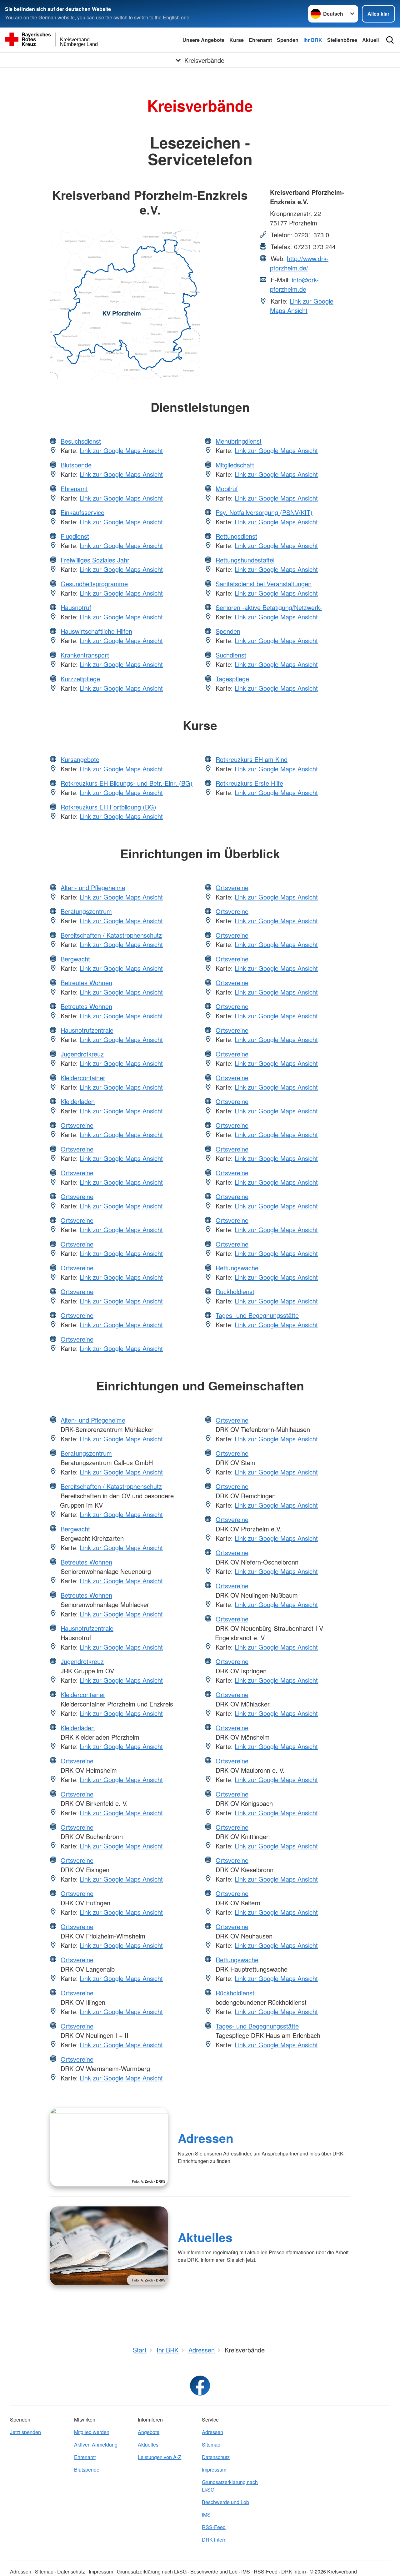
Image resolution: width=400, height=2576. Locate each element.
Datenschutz (216, 2457)
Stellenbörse (342, 40)
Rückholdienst (235, 1291)
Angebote (149, 2432)
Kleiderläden (78, 1101)
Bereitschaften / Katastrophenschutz (111, 935)
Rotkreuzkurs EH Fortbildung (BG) (108, 807)
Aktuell (370, 40)
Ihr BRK (313, 40)
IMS (206, 2515)
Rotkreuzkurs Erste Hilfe (249, 783)
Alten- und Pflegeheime (93, 887)
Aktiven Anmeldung (96, 2445)
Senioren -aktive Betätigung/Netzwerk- (269, 607)
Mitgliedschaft (235, 465)
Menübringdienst (239, 441)
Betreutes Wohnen (86, 983)
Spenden (288, 40)
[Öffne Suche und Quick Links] (390, 40)
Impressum (214, 2470)
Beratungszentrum (86, 911)
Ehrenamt (260, 40)
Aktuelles (205, 2237)
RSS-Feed (214, 2527)
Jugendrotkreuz (82, 1054)
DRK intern (214, 2540)
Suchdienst (231, 655)
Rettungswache (237, 1268)
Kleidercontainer (83, 1078)
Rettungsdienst (236, 536)
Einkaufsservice (82, 512)
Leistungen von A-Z (160, 2457)
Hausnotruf (76, 607)
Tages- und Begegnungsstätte (257, 1315)
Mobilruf (227, 489)
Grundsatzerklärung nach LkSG (230, 2486)
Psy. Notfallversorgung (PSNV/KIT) (264, 512)
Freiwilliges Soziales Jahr (95, 560)
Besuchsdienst (81, 441)
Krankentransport (85, 655)
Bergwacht (75, 959)
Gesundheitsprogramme (94, 584)
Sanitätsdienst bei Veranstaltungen (264, 584)
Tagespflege (232, 679)
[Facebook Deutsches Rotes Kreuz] (200, 2386)
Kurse (237, 40)
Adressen (206, 2138)
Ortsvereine (77, 1125)
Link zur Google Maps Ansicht (302, 306)
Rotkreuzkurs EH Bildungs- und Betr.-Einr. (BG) (127, 783)
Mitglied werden (92, 2432)
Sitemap (211, 2445)
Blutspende (76, 465)
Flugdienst (75, 536)
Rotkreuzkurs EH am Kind (252, 759)
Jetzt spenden (25, 2432)
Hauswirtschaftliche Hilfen (96, 631)
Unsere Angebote (203, 40)
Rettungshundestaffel (245, 560)
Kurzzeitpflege (80, 679)
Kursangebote (80, 759)
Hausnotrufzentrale (87, 1030)
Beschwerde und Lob (225, 2502)
